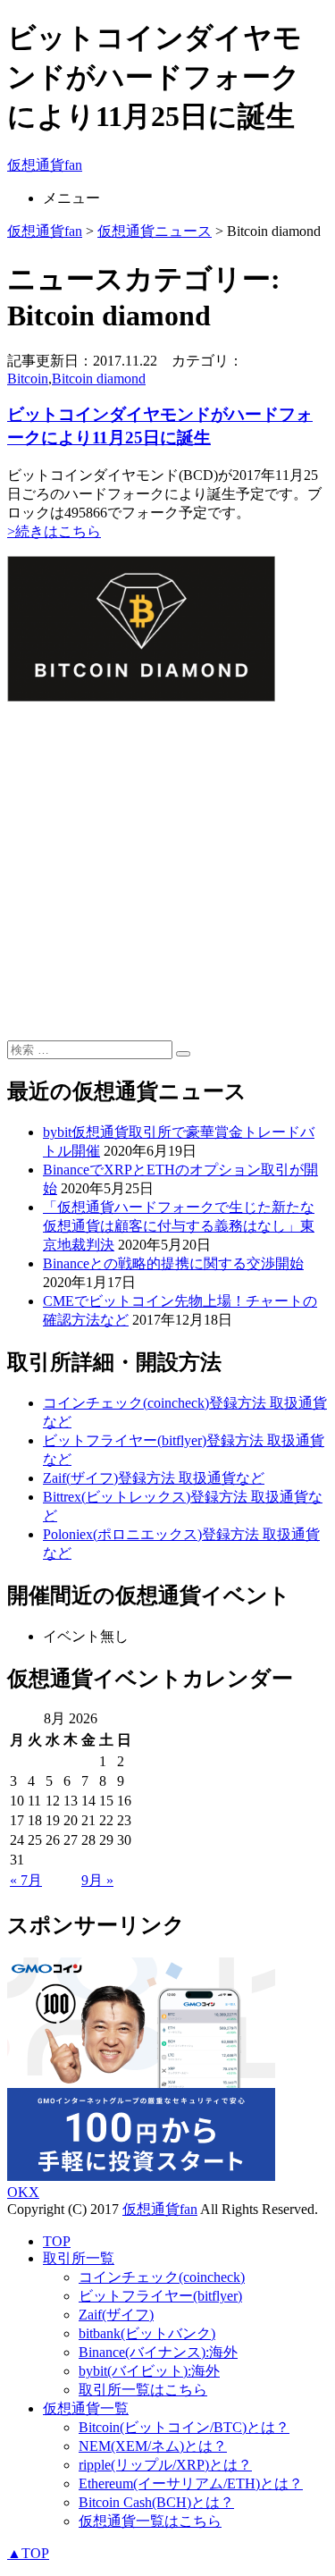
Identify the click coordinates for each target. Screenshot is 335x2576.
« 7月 (26, 1880)
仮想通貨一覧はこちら (150, 2521)
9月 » (97, 1880)
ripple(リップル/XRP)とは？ (165, 2465)
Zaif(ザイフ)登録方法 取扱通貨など (154, 1478)
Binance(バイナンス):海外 (158, 2352)
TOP (57, 2241)
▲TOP (28, 2553)
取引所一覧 (79, 2258)
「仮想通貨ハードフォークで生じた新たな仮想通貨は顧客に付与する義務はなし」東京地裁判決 (179, 1226)
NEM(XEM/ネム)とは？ (153, 2446)
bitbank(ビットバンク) (147, 2333)
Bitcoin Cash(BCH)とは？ (156, 2502)
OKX (23, 2192)
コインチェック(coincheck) (162, 2277)
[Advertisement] (167, 873)
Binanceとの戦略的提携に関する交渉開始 (173, 1263)
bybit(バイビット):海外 (149, 2371)
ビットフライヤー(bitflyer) (160, 2296)
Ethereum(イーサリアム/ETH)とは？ (191, 2483)
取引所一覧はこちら (143, 2390)
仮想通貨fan (45, 165)
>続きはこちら (54, 531)
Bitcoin (28, 379)
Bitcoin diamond (99, 379)
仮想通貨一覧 (86, 2408)
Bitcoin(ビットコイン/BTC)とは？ (184, 2427)
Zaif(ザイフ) (116, 2315)
